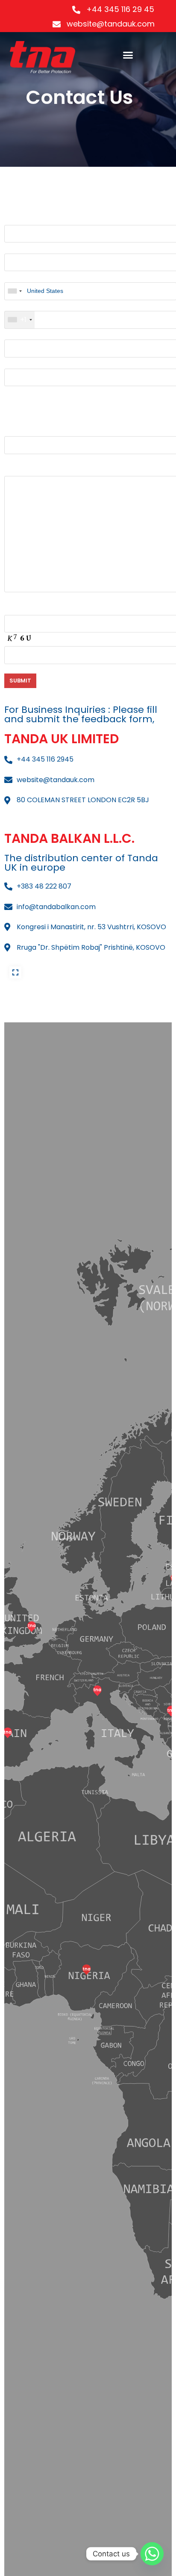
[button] (128, 55)
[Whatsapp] (152, 2554)
